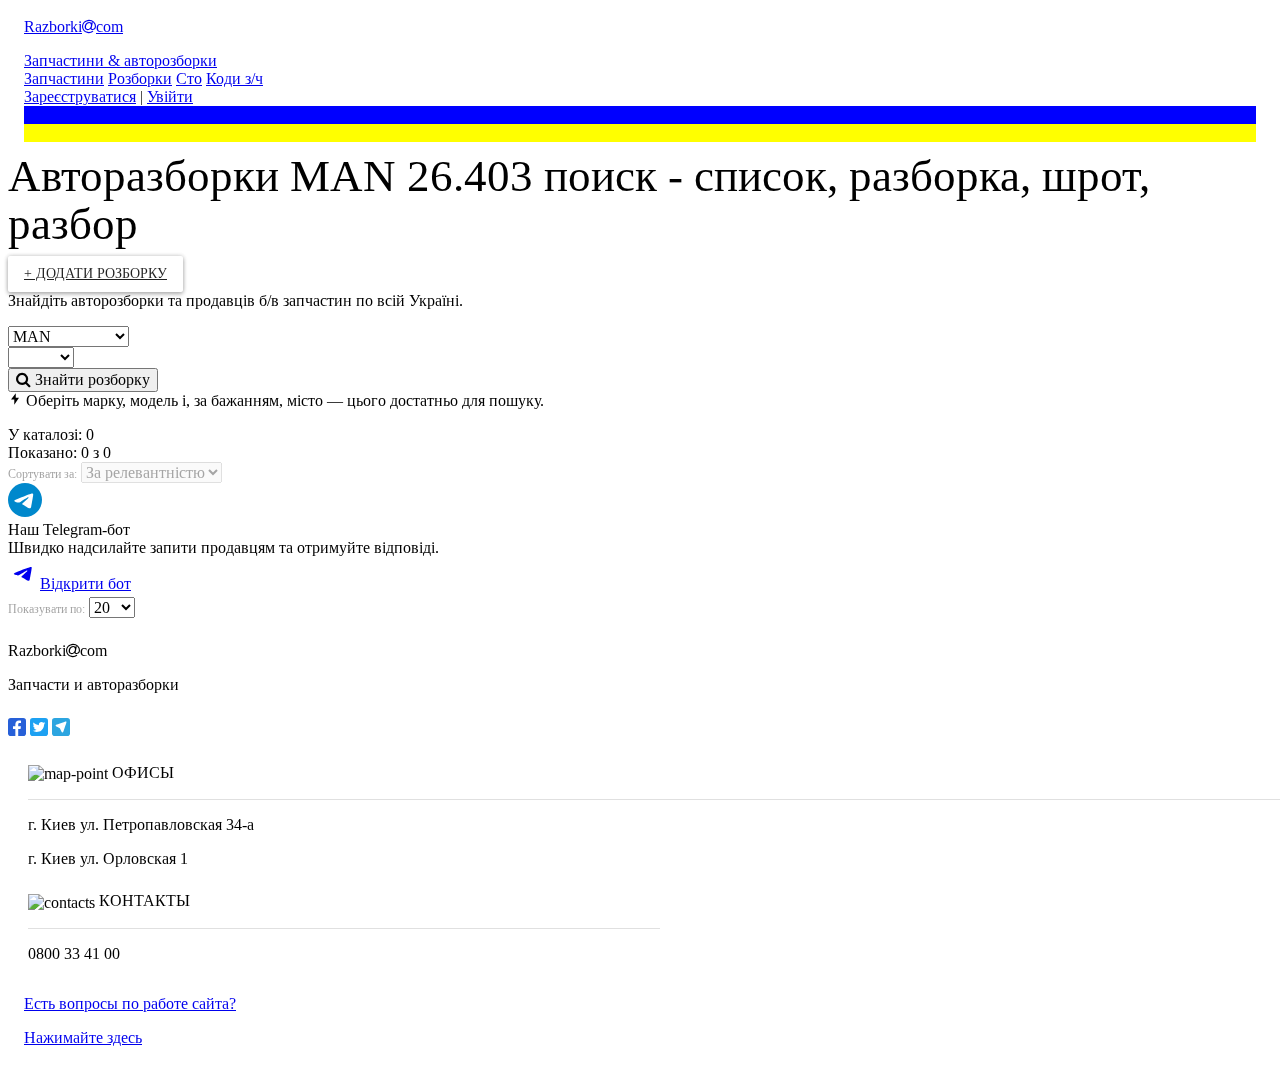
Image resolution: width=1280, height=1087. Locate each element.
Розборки (140, 78)
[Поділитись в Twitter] (39, 727)
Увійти (170, 96)
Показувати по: (46, 609)
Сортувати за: (42, 474)
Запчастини (64, 78)
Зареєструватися (80, 96)
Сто (189, 78)
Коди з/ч (234, 78)
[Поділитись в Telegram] (61, 727)
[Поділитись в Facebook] (17, 727)
